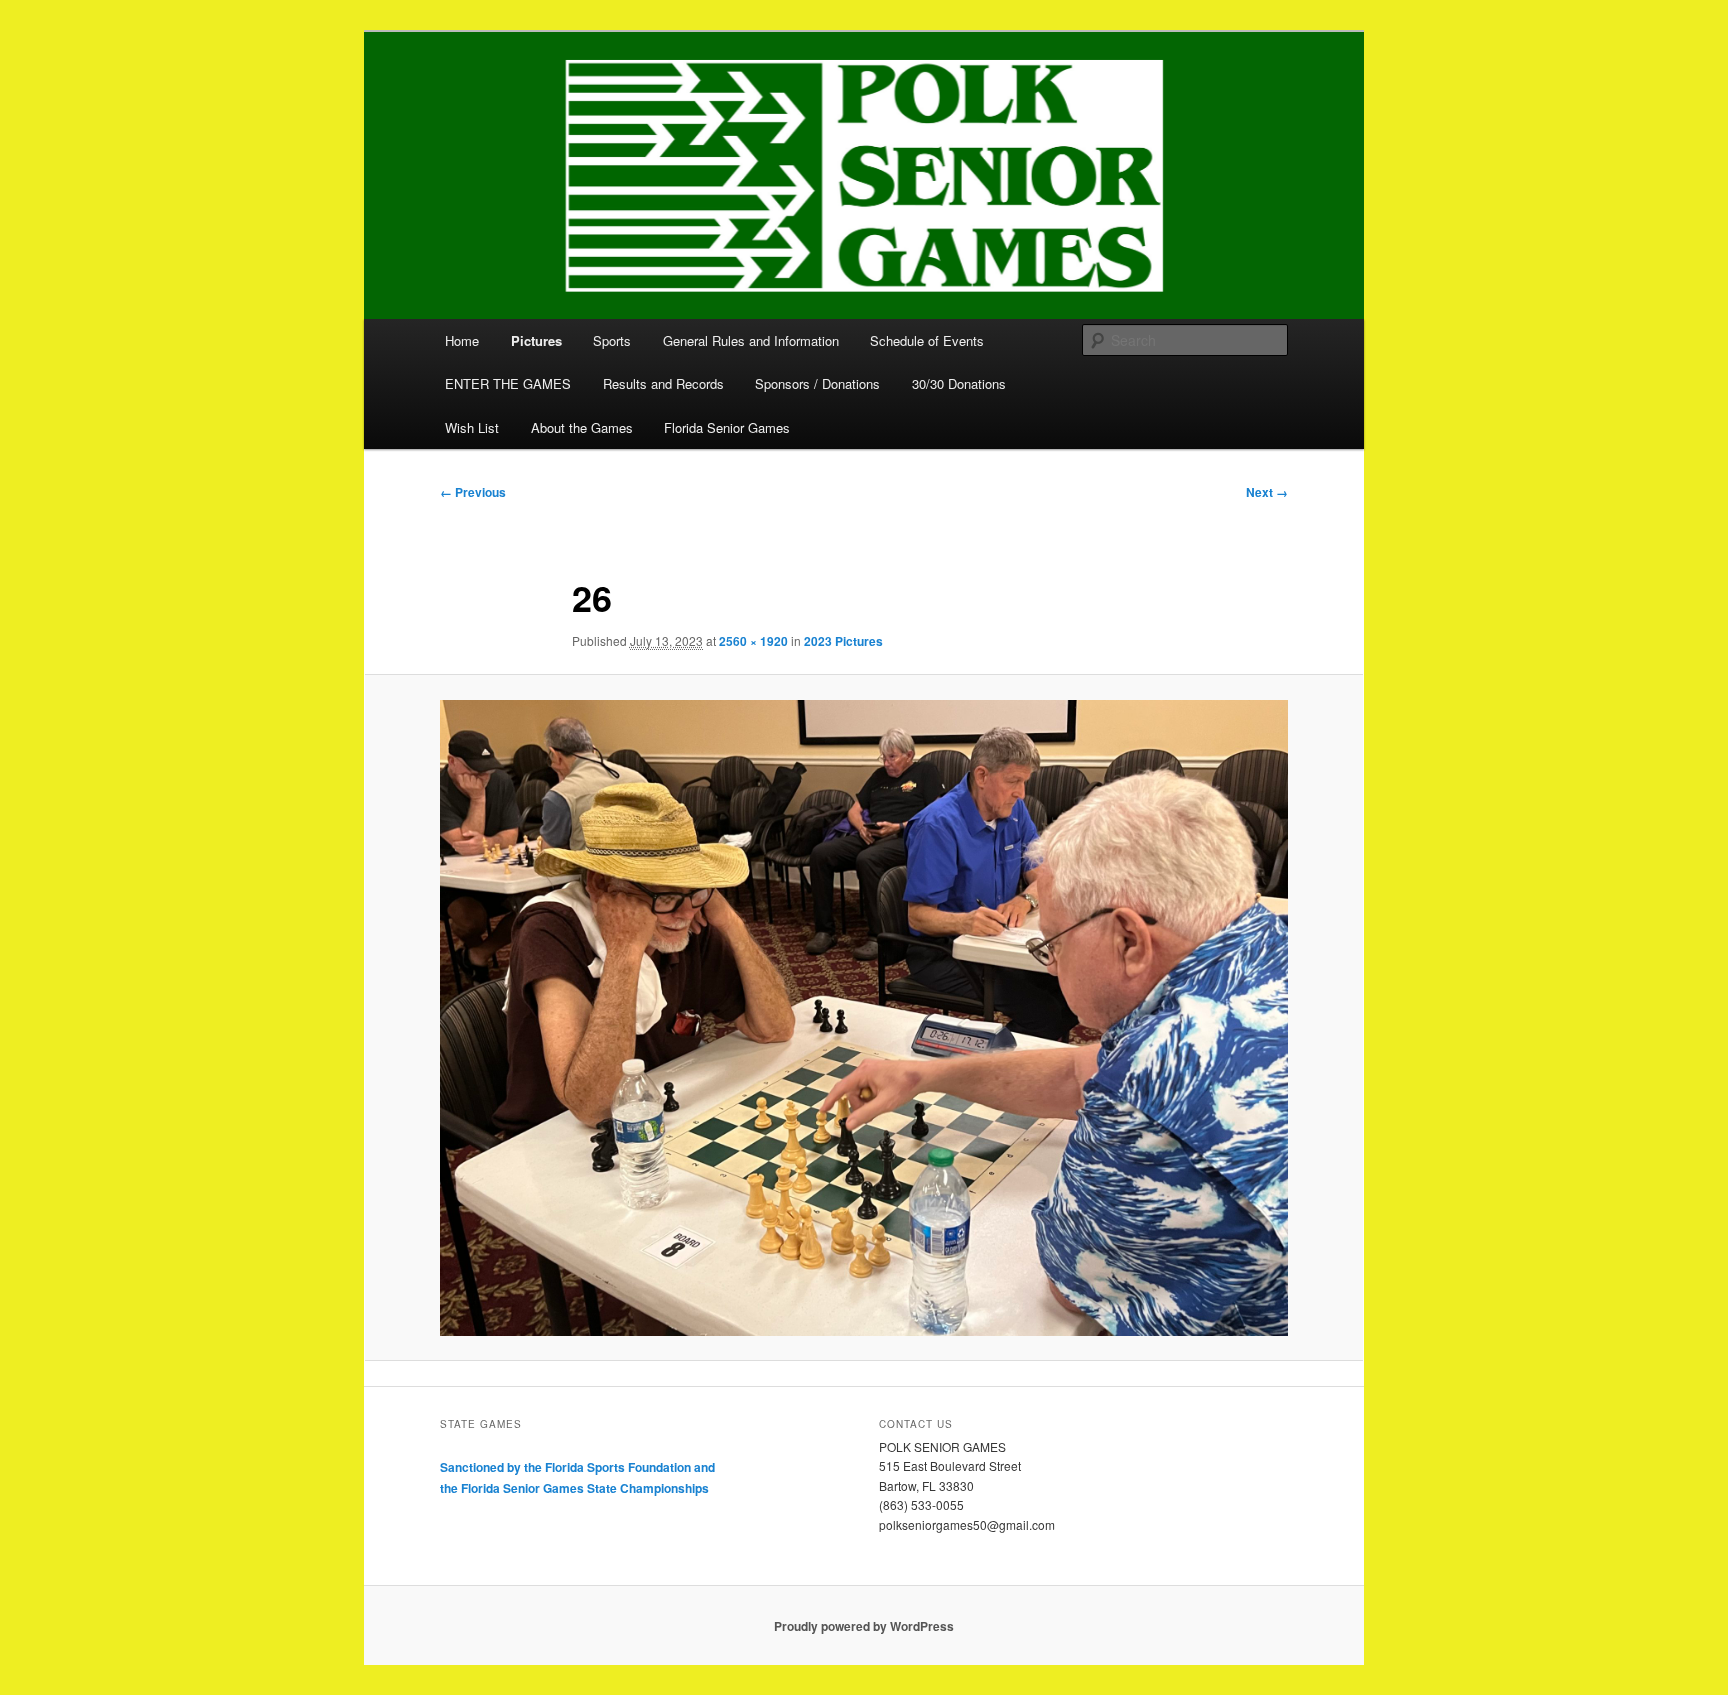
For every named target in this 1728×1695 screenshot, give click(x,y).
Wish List (472, 427)
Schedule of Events (927, 340)
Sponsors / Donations (817, 383)
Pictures (536, 340)
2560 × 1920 (753, 641)
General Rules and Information (751, 340)
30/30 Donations (959, 383)
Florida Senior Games (727, 427)
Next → (1267, 492)
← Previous (473, 492)
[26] (864, 1018)
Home (462, 340)
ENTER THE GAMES (508, 383)
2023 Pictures (843, 641)
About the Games (582, 427)
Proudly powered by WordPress (864, 1626)
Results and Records (663, 383)
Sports (612, 340)
